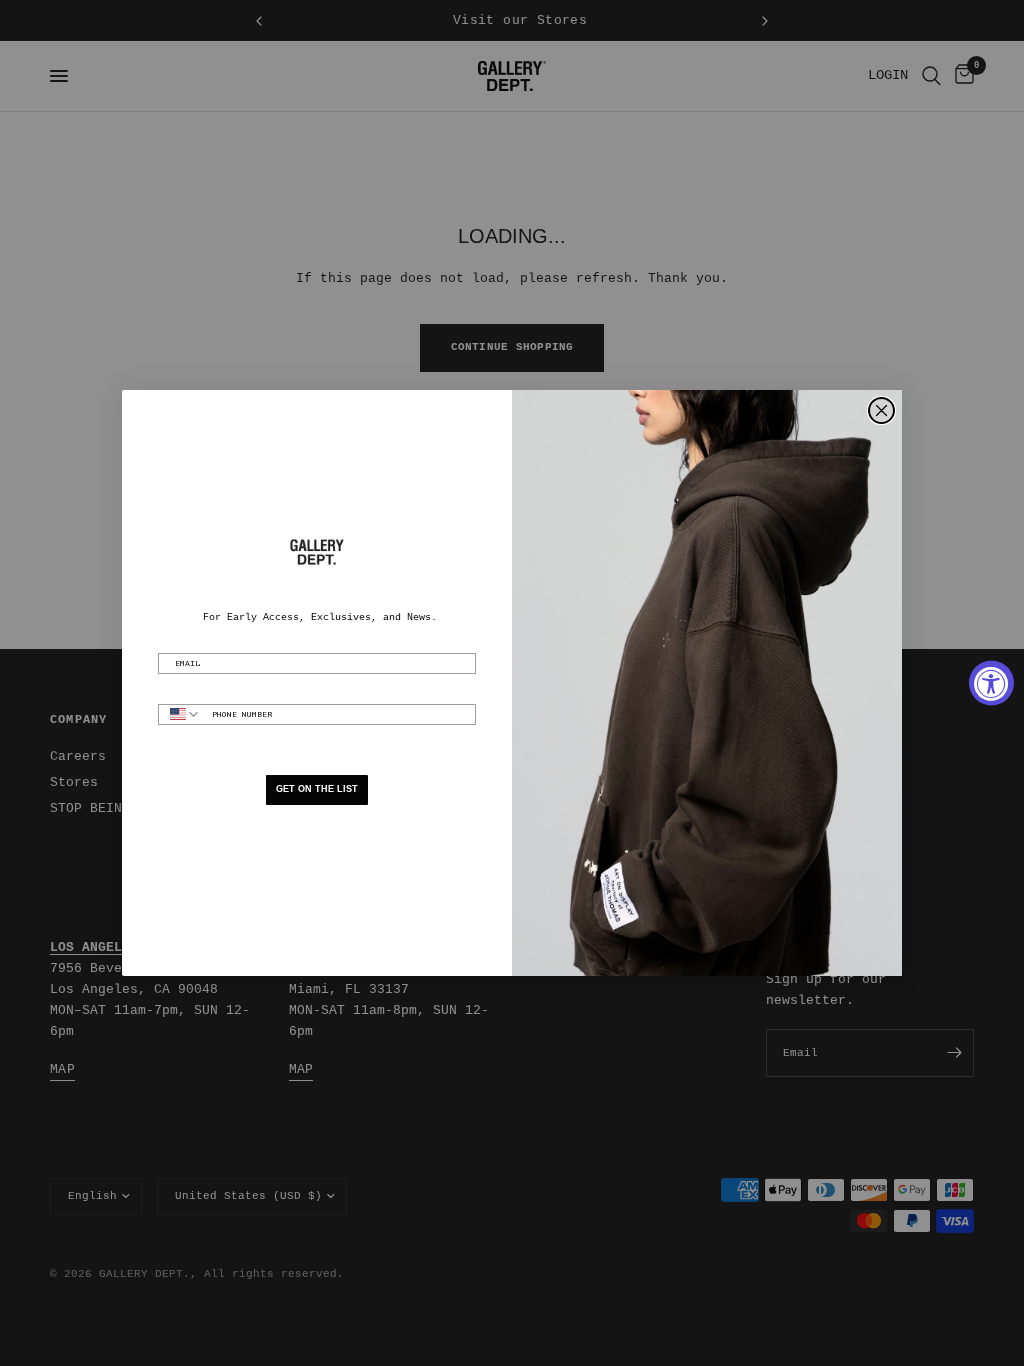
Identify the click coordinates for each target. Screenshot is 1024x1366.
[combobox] (180, 714)
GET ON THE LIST (317, 789)
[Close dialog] (881, 410)
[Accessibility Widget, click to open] (991, 683)
